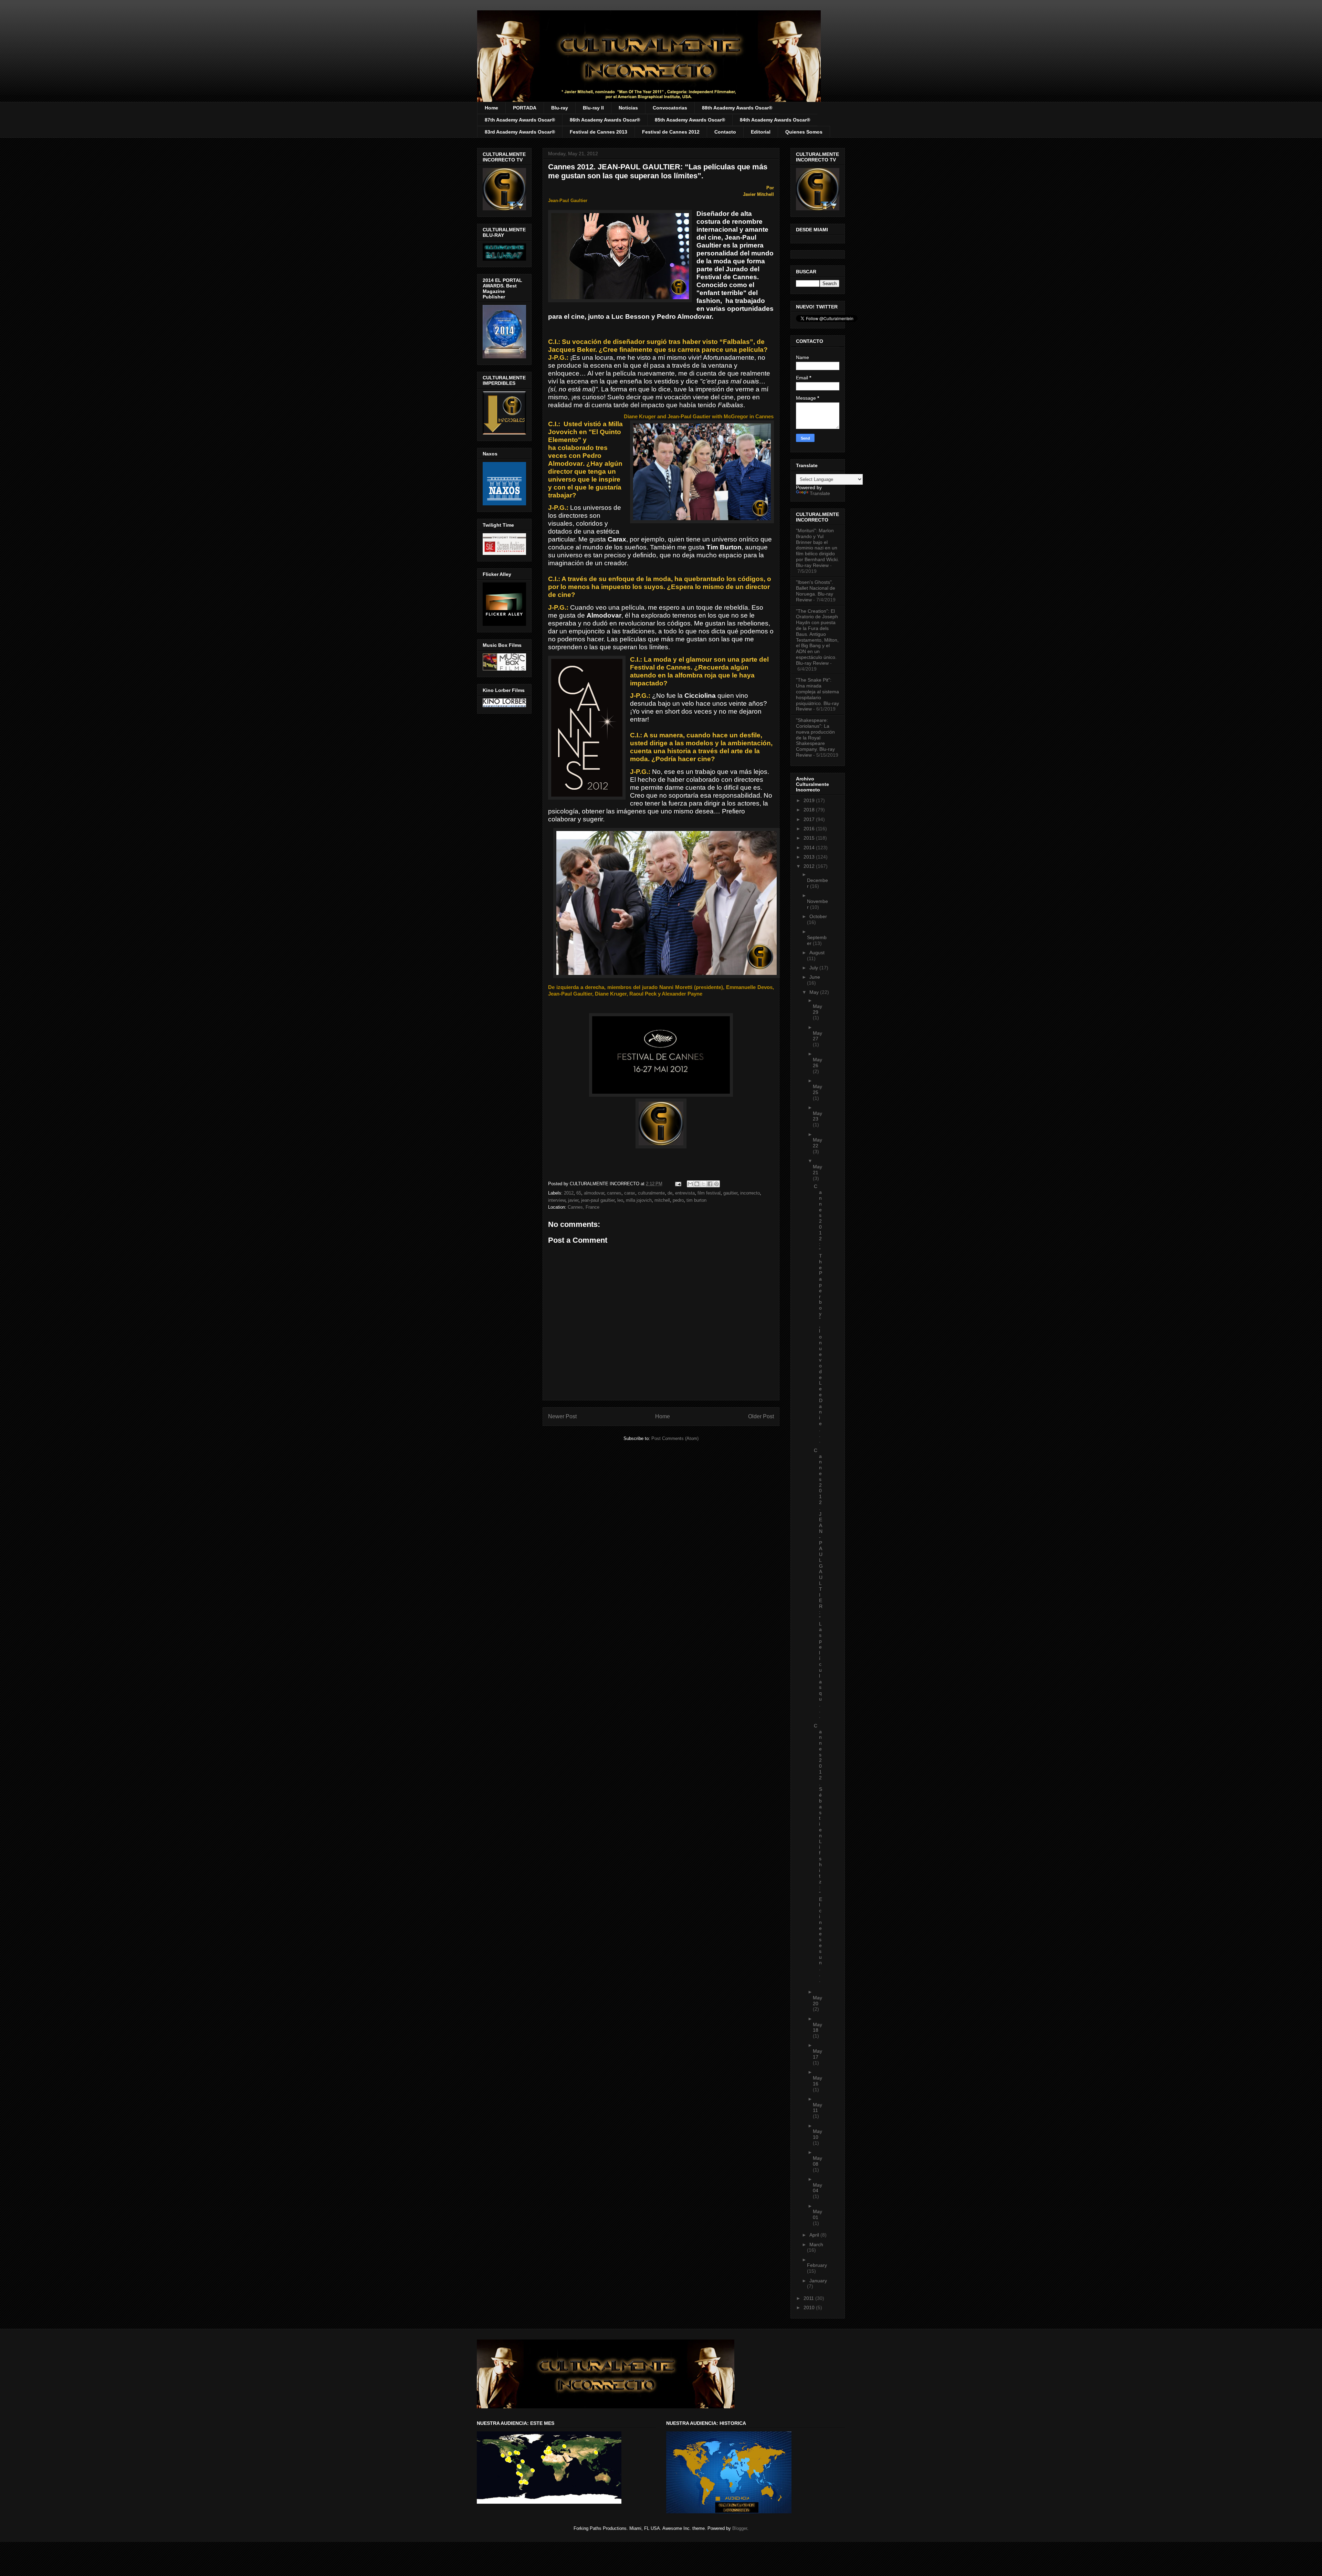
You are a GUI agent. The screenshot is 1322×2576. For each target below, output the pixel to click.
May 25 (817, 1089)
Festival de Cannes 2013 (599, 132)
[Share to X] (703, 1184)
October (818, 916)
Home (491, 108)
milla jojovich (639, 1200)
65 (579, 1193)
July (814, 968)
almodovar (594, 1193)
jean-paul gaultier (598, 1200)
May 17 (817, 2054)
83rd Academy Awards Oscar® (520, 132)
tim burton (696, 1200)
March (816, 2244)
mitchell (662, 1200)
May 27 (817, 1036)
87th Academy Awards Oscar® (520, 120)
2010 (810, 2307)
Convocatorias (670, 108)
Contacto (725, 132)
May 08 (817, 2161)
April (815, 2235)
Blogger (740, 2528)
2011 (809, 2298)
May (815, 992)
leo (620, 1200)
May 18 (817, 2027)
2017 (810, 819)
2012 (569, 1193)
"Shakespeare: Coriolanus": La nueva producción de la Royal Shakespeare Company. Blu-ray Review (815, 738)
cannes (614, 1193)
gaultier (730, 1193)
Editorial (761, 132)
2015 (810, 838)
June (815, 977)
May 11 (817, 2108)
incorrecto (750, 1193)
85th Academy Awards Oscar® (690, 120)
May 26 (817, 1063)
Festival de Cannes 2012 (671, 132)
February (817, 2265)
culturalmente (651, 1193)
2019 (810, 800)
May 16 (817, 2081)
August (817, 953)
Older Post (761, 1416)
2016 (810, 829)
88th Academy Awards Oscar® (737, 108)
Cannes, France (584, 1207)
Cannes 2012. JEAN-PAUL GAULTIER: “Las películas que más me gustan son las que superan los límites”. (658, 171)
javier (573, 1200)
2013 (810, 857)
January (818, 2281)
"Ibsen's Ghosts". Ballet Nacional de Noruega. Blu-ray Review (816, 591)
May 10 (817, 2134)
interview (557, 1200)
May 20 (817, 2001)
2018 (810, 810)
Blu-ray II (593, 108)
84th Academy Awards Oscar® (775, 120)
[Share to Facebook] (710, 1184)
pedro (678, 1200)
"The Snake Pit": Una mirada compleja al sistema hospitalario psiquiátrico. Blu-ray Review (817, 694)
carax (630, 1193)
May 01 (817, 2214)
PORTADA (525, 108)
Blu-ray (560, 108)
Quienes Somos (804, 132)
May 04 (817, 2188)
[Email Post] (678, 1184)
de (670, 1193)
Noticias (628, 108)
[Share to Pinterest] (716, 1184)
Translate (820, 493)
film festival (709, 1193)
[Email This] (690, 1184)
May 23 (817, 1116)
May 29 (817, 1009)
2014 (810, 848)
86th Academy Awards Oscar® (605, 120)
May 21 (817, 1170)
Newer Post (562, 1416)
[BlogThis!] (697, 1184)
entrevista (685, 1193)
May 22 (817, 1143)
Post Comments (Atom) (675, 1438)
